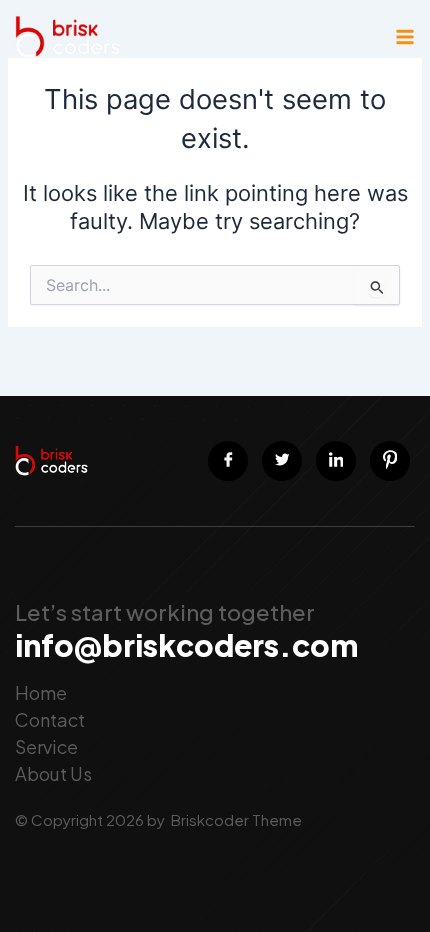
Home (41, 692)
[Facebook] (228, 461)
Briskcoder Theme (235, 819)
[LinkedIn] (336, 461)
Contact (50, 719)
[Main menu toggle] (405, 37)
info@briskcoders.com (186, 645)
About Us (53, 773)
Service (46, 746)
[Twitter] (282, 461)
